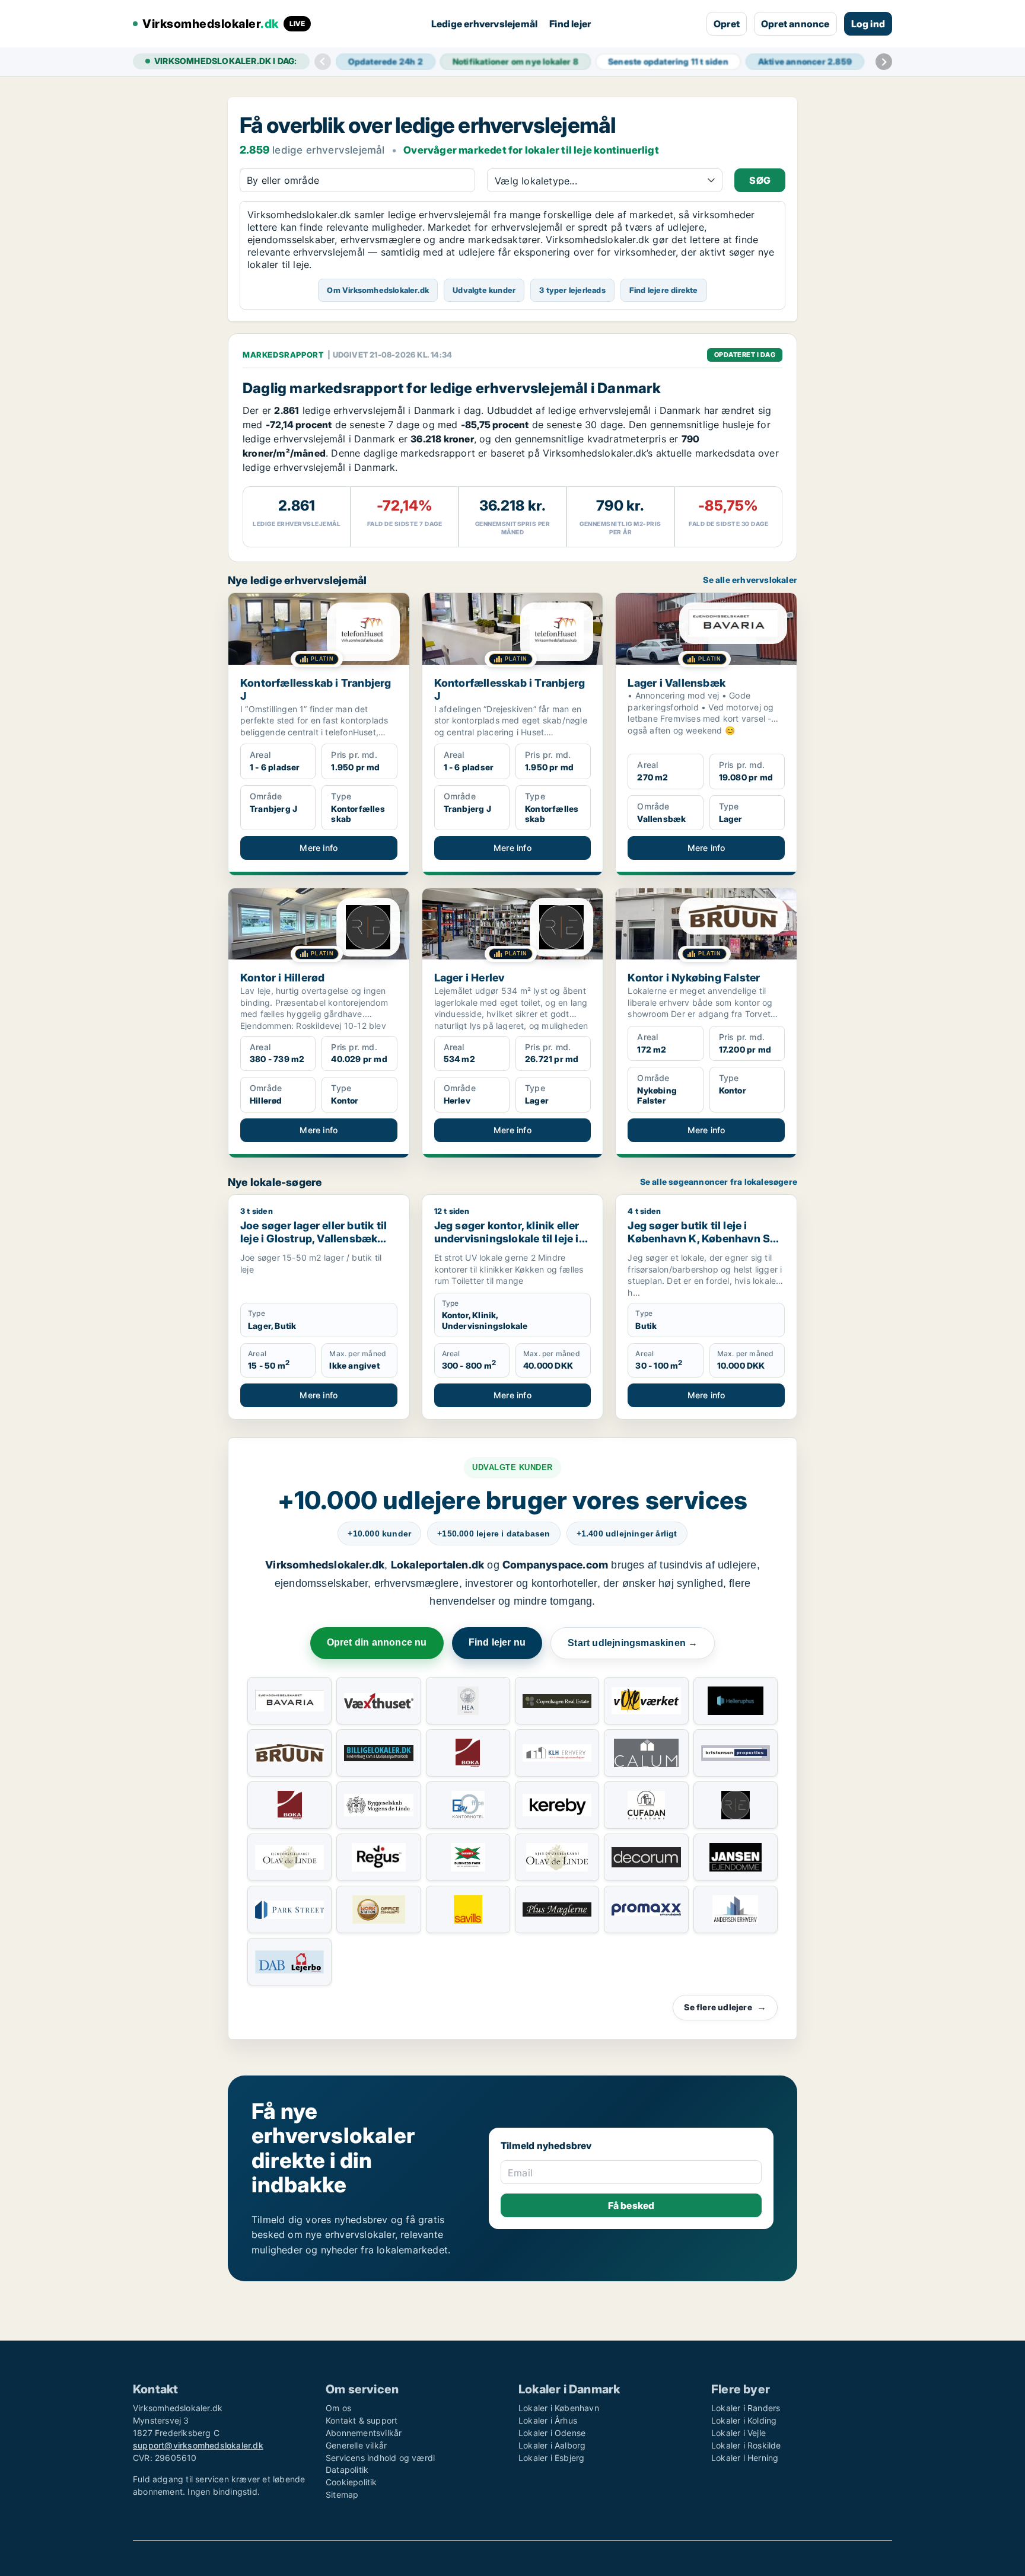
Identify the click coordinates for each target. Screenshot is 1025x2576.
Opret (727, 24)
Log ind (868, 24)
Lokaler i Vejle (738, 2433)
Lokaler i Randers (746, 2408)
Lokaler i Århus (548, 2420)
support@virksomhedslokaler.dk (198, 2445)
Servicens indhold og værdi (380, 2458)
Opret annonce (795, 24)
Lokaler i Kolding (744, 2420)
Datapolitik (347, 2470)
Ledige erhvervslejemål (484, 24)
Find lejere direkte (664, 290)
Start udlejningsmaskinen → (633, 1643)
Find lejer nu (497, 1642)
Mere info (319, 848)
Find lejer (570, 24)
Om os (338, 2408)
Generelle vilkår (356, 2445)
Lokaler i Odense (552, 2433)
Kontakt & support (362, 2420)
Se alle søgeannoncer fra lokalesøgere (719, 1182)
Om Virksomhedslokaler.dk (378, 290)
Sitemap (342, 2494)
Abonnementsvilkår (364, 2433)
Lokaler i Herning (745, 2458)
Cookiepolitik (351, 2482)
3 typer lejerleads (572, 290)
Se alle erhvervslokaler (750, 580)
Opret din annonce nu (377, 1642)
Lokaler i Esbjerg (551, 2458)
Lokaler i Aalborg (552, 2445)
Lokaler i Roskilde (746, 2445)
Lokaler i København (559, 2408)
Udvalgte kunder (484, 290)
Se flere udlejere (725, 2007)
